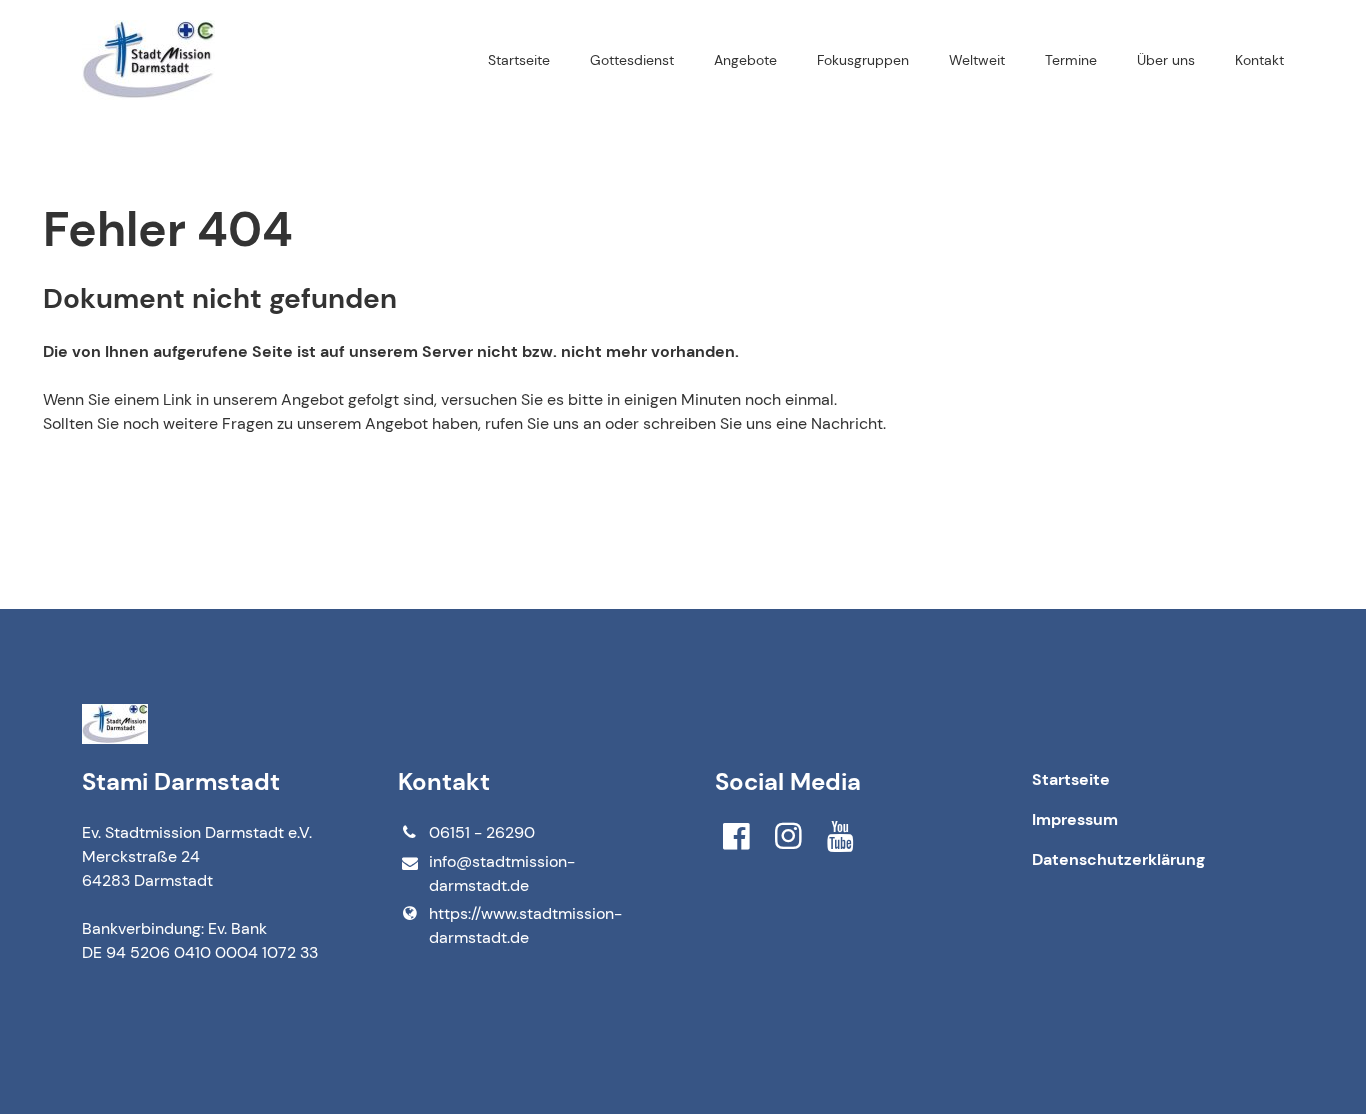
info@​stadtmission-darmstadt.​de (502, 873)
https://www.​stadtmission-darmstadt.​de (525, 925)
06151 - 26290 (482, 832)
